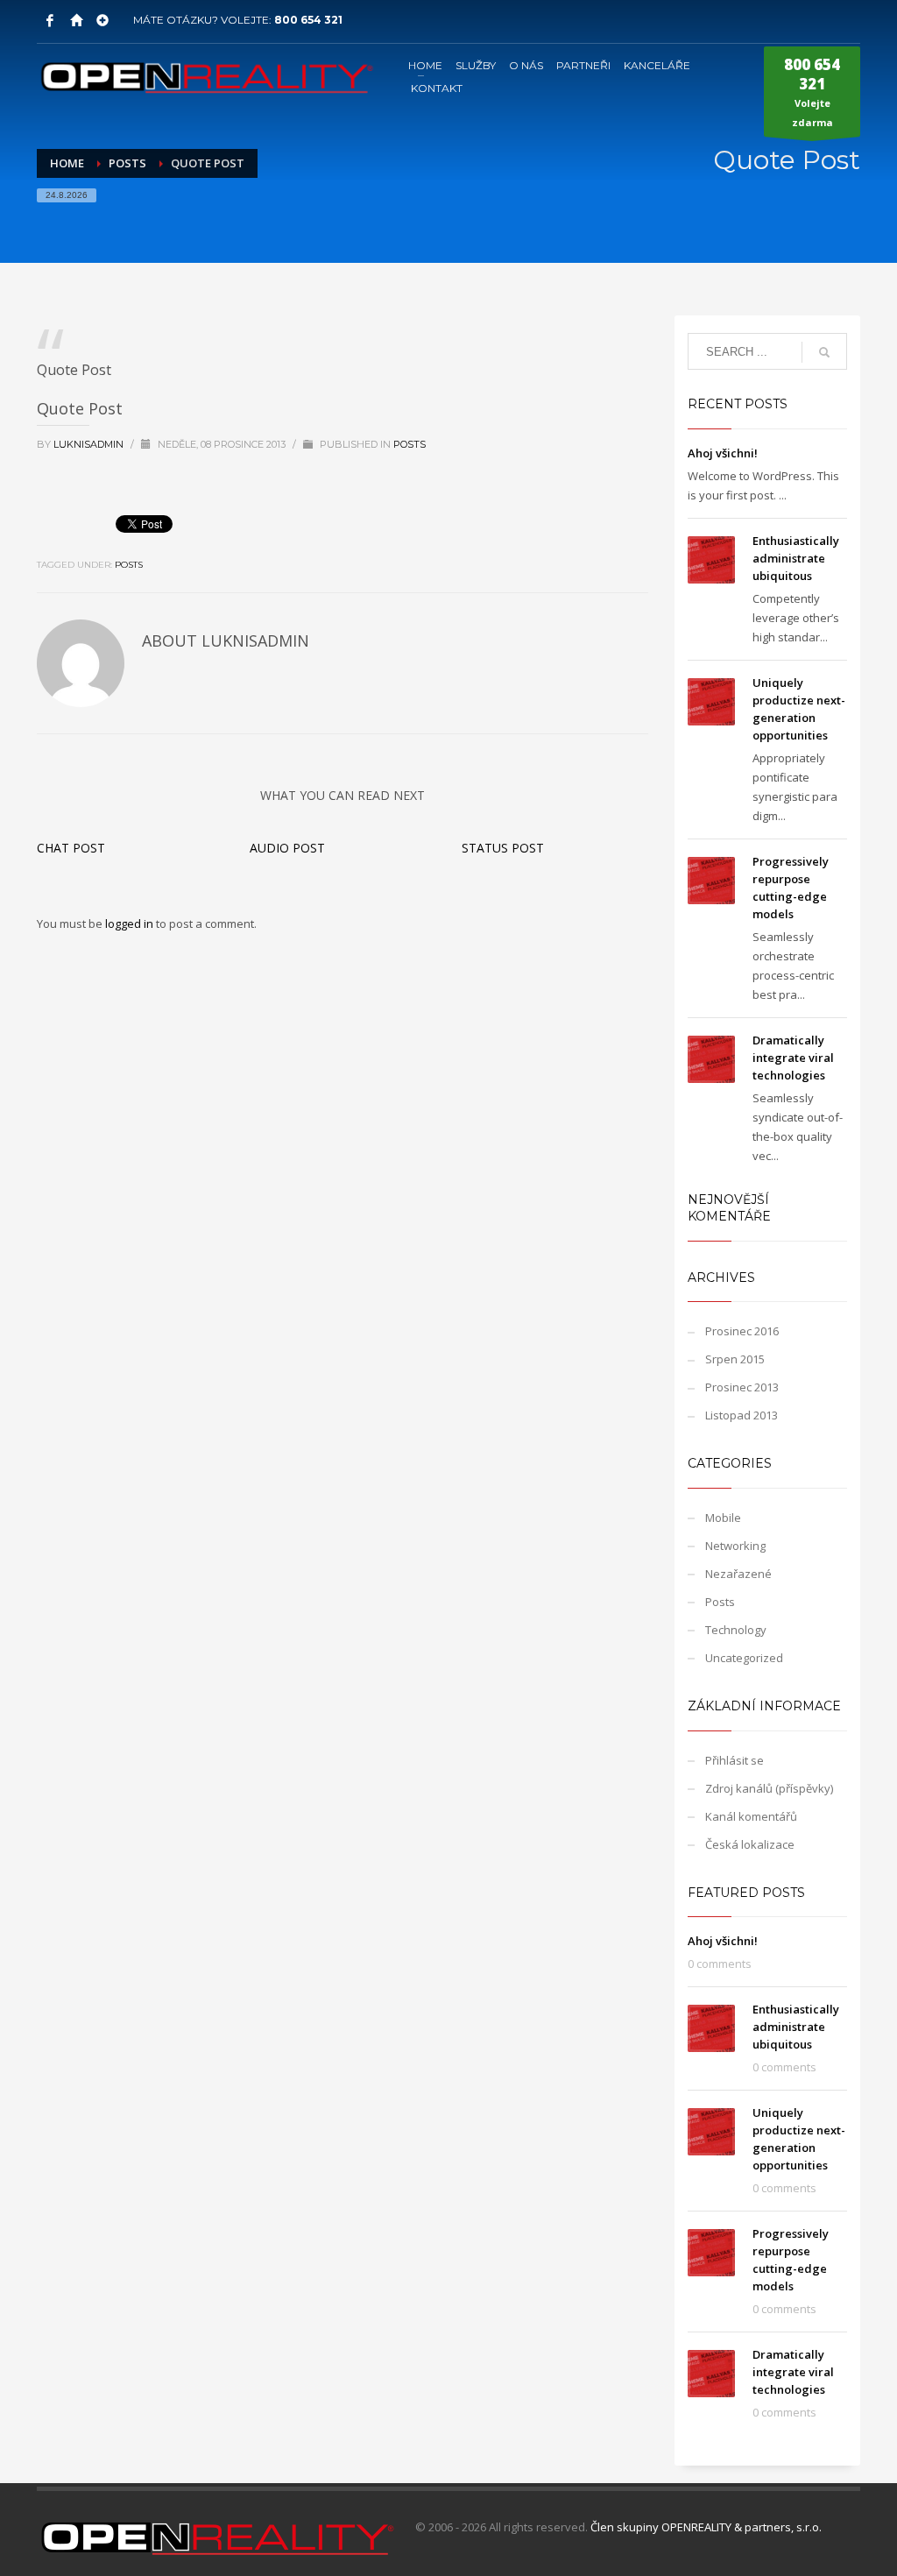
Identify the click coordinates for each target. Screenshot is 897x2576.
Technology (736, 1630)
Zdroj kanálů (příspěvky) (769, 1788)
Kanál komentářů (751, 1816)
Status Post (503, 848)
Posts (410, 444)
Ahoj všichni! (723, 453)
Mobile (723, 1518)
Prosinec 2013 (742, 1387)
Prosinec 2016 (742, 1331)
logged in (131, 924)
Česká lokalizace (750, 1844)
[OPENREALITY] (76, 20)
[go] (824, 352)
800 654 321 (308, 20)
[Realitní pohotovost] (102, 20)
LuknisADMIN (90, 444)
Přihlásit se (735, 1760)
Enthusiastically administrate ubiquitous (796, 558)
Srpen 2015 (735, 1359)
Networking (735, 1546)
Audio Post (287, 848)
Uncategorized (744, 1658)
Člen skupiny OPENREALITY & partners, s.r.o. (706, 2527)
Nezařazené (738, 1574)
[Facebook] (50, 20)
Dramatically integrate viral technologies (793, 1058)
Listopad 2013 (742, 1415)
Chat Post (71, 848)
